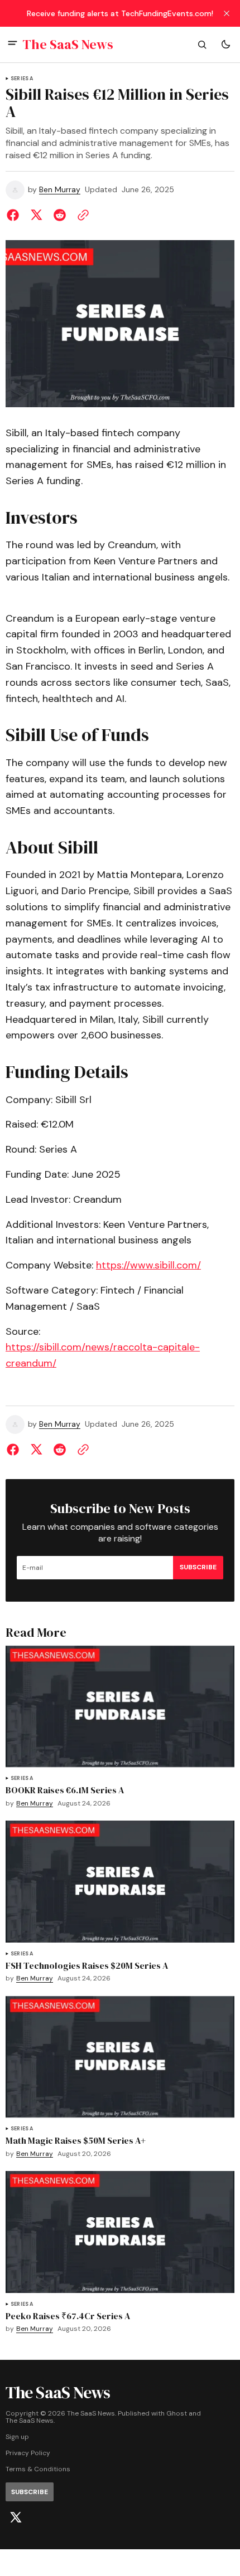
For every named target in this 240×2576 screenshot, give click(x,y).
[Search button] (202, 45)
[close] (227, 13)
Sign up (17, 2437)
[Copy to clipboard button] (81, 215)
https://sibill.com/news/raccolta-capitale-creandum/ (103, 1355)
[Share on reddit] (60, 215)
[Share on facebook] (15, 215)
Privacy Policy (28, 2453)
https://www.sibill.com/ (148, 1265)
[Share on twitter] (36, 215)
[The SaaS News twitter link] (16, 2518)
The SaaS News (30, 2421)
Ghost (177, 2414)
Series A (22, 79)
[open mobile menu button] (13, 44)
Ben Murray (60, 190)
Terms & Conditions (38, 2469)
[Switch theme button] (225, 45)
